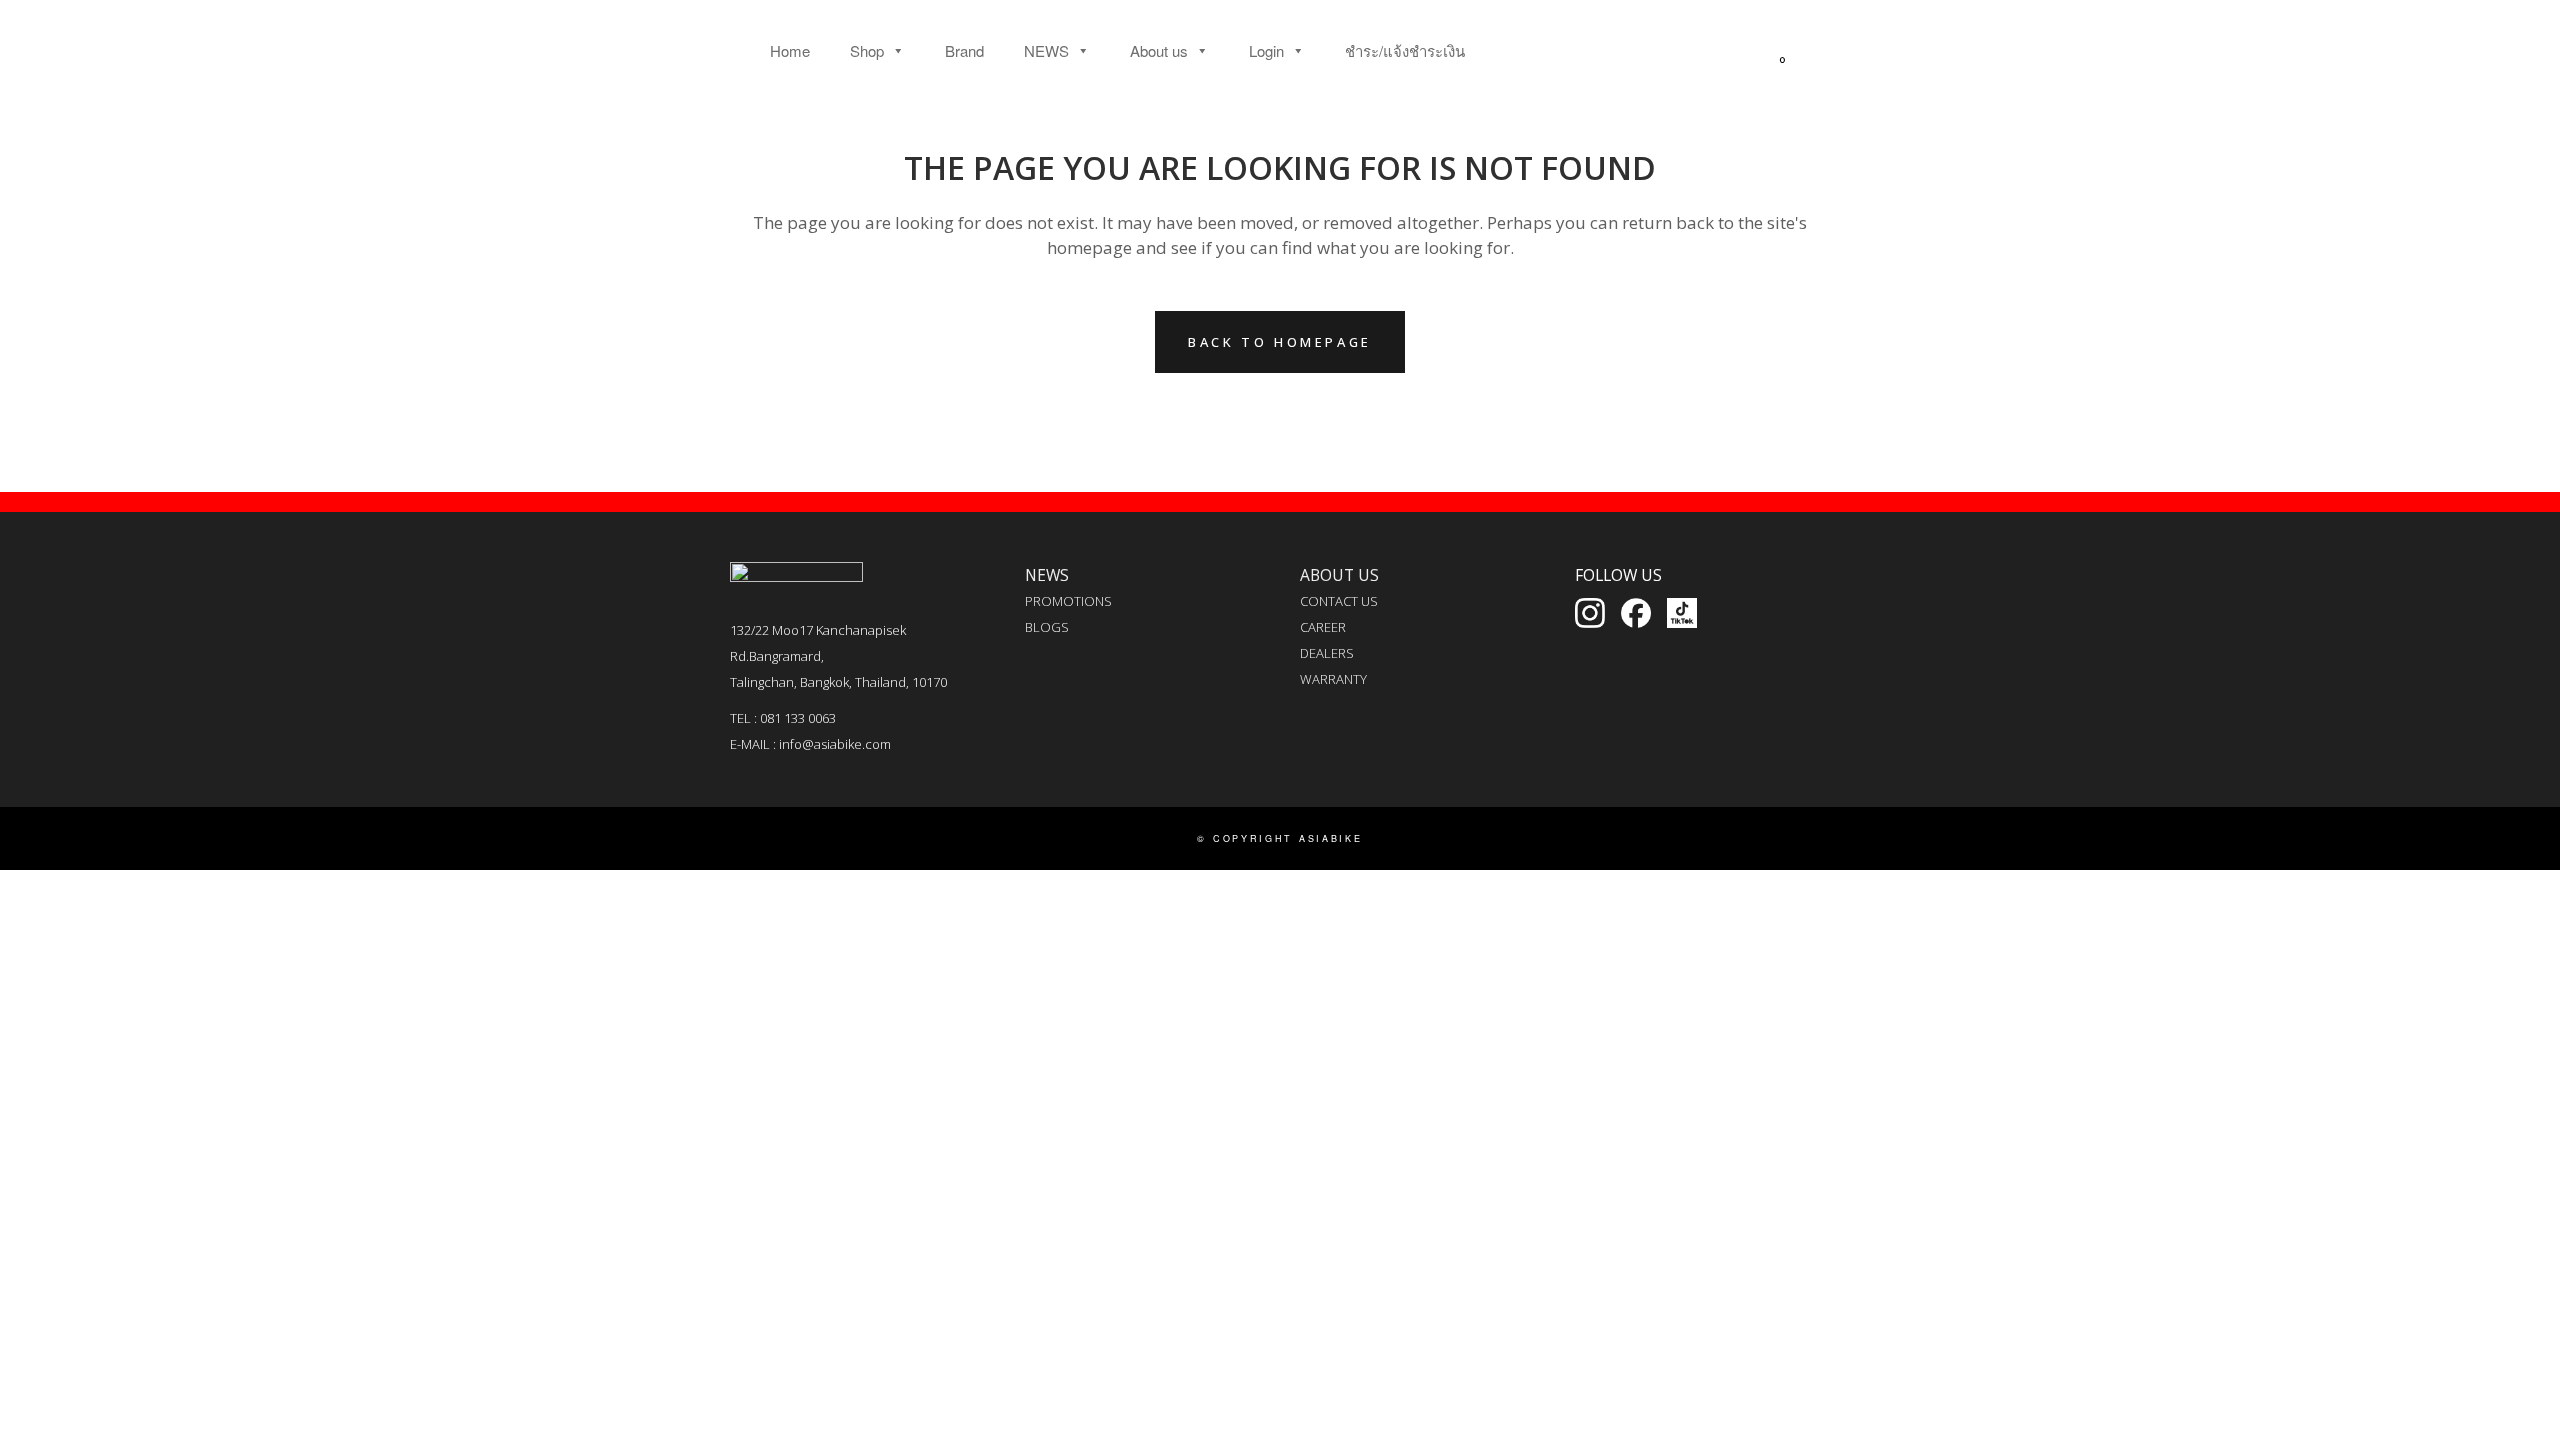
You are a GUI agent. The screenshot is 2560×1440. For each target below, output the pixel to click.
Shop (867, 50)
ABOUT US (1339, 575)
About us (1159, 50)
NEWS (1046, 50)
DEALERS (1327, 653)
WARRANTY (1333, 679)
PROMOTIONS (1068, 601)
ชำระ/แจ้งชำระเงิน (1405, 50)
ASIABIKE (1331, 838)
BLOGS (1047, 627)
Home (790, 50)
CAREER (1323, 627)
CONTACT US (1339, 601)
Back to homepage (1280, 342)
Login (1266, 50)
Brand (964, 50)
